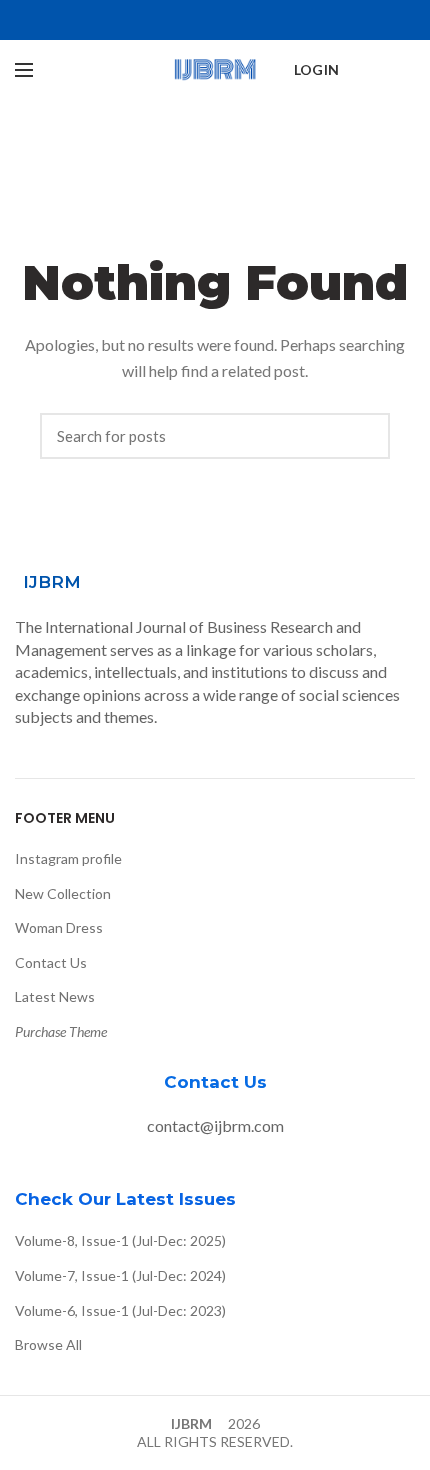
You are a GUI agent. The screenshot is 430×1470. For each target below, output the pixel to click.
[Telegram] (261, 20)
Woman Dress (59, 927)
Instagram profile (68, 858)
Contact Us (51, 962)
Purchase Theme (61, 1031)
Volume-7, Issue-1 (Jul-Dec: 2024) (120, 1275)
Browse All (48, 1344)
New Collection (63, 893)
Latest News (55, 996)
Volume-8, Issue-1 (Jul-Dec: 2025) (120, 1240)
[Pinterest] (215, 20)
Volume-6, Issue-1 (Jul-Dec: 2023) (120, 1310)
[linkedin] (238, 20)
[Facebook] (169, 20)
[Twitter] (192, 20)
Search (365, 436)
